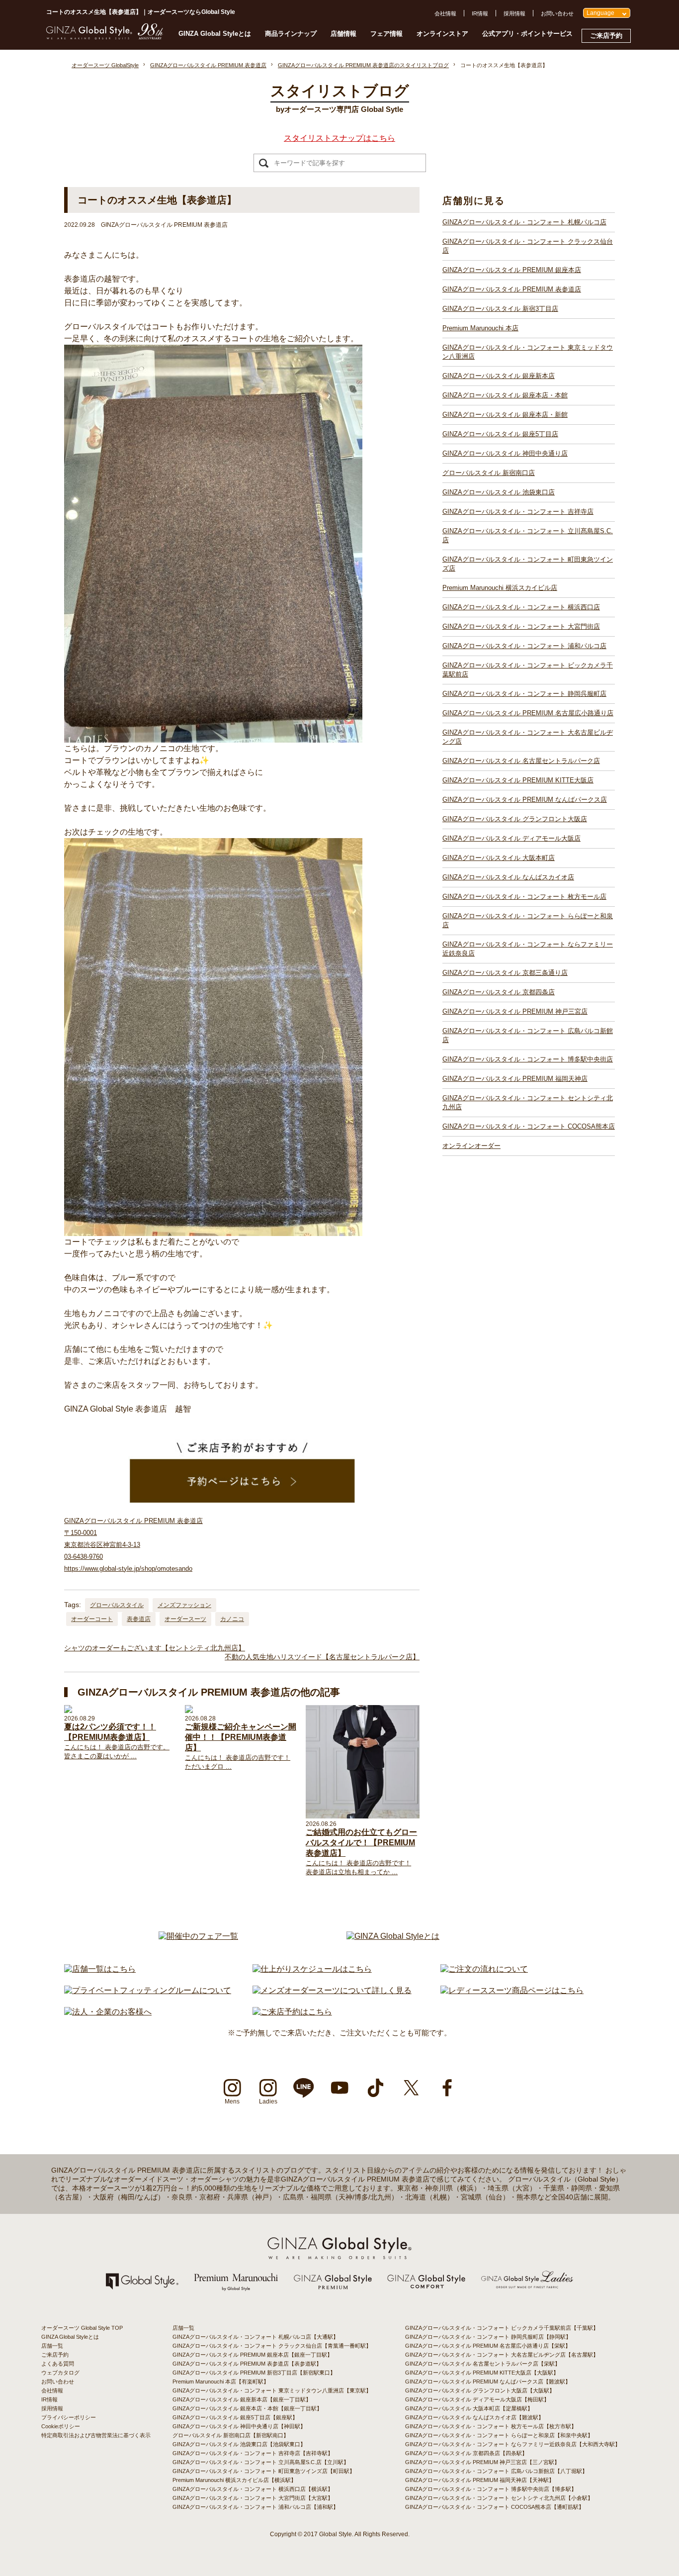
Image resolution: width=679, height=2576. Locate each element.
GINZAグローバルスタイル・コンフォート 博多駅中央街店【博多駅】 (491, 2489)
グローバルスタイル (117, 1605)
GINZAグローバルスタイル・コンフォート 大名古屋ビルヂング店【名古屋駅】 (502, 2355)
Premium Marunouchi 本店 (480, 328)
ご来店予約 (606, 36)
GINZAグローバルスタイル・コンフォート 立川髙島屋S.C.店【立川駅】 (261, 2462)
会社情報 (445, 13)
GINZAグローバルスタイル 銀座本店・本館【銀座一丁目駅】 (247, 2408)
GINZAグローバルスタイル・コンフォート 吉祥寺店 (518, 512)
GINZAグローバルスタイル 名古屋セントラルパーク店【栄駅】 (483, 2364)
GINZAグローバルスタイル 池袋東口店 (499, 492)
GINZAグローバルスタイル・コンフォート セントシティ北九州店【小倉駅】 (499, 2498)
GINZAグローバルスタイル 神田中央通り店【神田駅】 (239, 2426)
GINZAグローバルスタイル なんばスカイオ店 (508, 877)
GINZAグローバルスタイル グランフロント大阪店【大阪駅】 (480, 2390)
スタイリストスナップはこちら (339, 138)
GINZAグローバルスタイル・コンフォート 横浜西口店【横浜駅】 (253, 2489)
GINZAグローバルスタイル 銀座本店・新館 (505, 415)
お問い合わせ (557, 13)
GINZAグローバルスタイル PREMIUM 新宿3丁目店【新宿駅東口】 (254, 2373)
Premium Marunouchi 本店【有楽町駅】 (221, 2382)
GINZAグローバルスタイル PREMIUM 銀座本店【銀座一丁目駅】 (253, 2355)
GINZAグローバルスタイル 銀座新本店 (499, 376)
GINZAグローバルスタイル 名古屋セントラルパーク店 (521, 761)
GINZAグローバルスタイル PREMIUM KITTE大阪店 (518, 780)
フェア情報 (386, 34)
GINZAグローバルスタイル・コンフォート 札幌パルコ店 (524, 222)
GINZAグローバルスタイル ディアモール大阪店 (511, 838)
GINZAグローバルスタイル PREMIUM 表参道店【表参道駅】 (247, 2364)
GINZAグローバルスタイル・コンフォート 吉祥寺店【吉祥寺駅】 (253, 2453)
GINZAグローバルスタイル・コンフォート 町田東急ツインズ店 (528, 564)
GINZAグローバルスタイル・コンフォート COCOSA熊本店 (529, 1126)
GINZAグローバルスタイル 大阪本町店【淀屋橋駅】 (469, 2408)
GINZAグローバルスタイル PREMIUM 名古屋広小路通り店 (528, 713)
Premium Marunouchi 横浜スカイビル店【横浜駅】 (234, 2480)
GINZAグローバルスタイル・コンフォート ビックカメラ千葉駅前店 (528, 670)
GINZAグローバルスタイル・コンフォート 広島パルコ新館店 (528, 1035)
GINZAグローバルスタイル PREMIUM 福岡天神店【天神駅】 (480, 2480)
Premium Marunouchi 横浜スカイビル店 (500, 588)
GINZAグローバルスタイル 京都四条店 (499, 992)
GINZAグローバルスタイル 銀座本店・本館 (505, 395)
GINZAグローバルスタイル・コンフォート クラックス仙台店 (528, 246)
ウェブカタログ (60, 2373)
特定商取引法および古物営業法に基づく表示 (96, 2435)
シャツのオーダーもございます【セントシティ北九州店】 (155, 1648)
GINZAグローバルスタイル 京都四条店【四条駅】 (466, 2453)
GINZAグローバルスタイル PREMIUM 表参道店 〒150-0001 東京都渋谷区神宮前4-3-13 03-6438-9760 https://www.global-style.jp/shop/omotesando (133, 1545)
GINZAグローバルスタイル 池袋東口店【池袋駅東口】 (239, 2444)
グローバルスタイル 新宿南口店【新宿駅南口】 (231, 2435)
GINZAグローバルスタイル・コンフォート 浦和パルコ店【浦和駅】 (255, 2507)
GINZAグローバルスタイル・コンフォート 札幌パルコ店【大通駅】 (255, 2337)
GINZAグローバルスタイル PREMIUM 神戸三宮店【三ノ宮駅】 (482, 2462)
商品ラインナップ (291, 34)
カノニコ (232, 1619)
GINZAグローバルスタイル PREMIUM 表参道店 (512, 289)
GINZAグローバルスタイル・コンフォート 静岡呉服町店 (524, 694)
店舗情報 (343, 34)
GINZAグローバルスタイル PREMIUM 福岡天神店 (515, 1079)
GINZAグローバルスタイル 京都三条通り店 (505, 973)
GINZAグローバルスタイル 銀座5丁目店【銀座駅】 (235, 2417)
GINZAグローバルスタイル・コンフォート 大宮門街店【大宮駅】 (253, 2498)
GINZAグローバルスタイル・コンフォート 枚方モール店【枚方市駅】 (491, 2426)
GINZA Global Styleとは (215, 34)
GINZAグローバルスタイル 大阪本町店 (499, 858)
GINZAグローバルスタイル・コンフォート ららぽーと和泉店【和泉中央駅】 (499, 2435)
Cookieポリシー (61, 2426)
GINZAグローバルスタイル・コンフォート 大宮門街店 (521, 626)
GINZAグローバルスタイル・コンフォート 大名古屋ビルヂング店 (528, 737)
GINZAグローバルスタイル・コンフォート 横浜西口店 (521, 607)
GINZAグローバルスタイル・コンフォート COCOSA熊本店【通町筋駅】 (495, 2507)
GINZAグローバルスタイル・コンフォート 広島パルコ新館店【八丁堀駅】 (496, 2471)
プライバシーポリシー (69, 2417)
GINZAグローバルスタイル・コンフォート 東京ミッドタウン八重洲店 (528, 352)
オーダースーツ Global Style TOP (82, 2328)
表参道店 (139, 1619)
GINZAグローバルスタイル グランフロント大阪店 (515, 819)
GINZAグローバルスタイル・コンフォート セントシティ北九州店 (528, 1102)
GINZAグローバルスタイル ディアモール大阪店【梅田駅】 (477, 2399)
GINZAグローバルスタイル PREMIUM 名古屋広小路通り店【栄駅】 (488, 2346)
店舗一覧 (52, 2346)
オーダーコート (92, 1619)
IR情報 (480, 13)
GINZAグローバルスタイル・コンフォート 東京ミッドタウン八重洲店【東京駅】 (272, 2390)
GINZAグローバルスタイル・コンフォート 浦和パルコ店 (524, 646)
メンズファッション (184, 1605)
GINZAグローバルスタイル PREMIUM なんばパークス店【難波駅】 (488, 2382)
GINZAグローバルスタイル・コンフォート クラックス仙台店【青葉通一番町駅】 (272, 2346)
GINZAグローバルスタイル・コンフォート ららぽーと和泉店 (528, 920)
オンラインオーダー (471, 1146)
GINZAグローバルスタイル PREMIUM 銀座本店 (512, 270)
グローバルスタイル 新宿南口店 (489, 473)
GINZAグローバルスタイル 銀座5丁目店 (500, 434)
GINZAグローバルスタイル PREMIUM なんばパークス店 (525, 800)
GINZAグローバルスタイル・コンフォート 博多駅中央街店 (528, 1059)
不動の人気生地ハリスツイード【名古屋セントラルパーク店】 (322, 1657)
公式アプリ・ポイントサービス (527, 34)
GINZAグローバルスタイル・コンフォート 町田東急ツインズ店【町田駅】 (264, 2471)
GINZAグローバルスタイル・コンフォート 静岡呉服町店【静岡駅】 (488, 2337)
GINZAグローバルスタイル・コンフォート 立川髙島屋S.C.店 (528, 535)
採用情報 (514, 13)
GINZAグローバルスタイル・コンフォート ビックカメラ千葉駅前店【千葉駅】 (502, 2328)
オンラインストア (442, 34)
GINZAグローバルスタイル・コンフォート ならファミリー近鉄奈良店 (528, 949)
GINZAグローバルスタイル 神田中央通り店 (505, 453)
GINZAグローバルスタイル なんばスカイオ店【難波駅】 (474, 2417)
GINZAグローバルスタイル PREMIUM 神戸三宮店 (515, 1011)
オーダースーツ (185, 1619)
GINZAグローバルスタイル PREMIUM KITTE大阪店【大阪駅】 (482, 2373)
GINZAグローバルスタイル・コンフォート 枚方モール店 (524, 897)
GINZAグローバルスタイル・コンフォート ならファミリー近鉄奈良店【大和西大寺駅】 (513, 2444)
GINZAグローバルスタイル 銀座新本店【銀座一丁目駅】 (242, 2399)
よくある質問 (58, 2364)
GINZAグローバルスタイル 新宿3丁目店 (500, 309)
